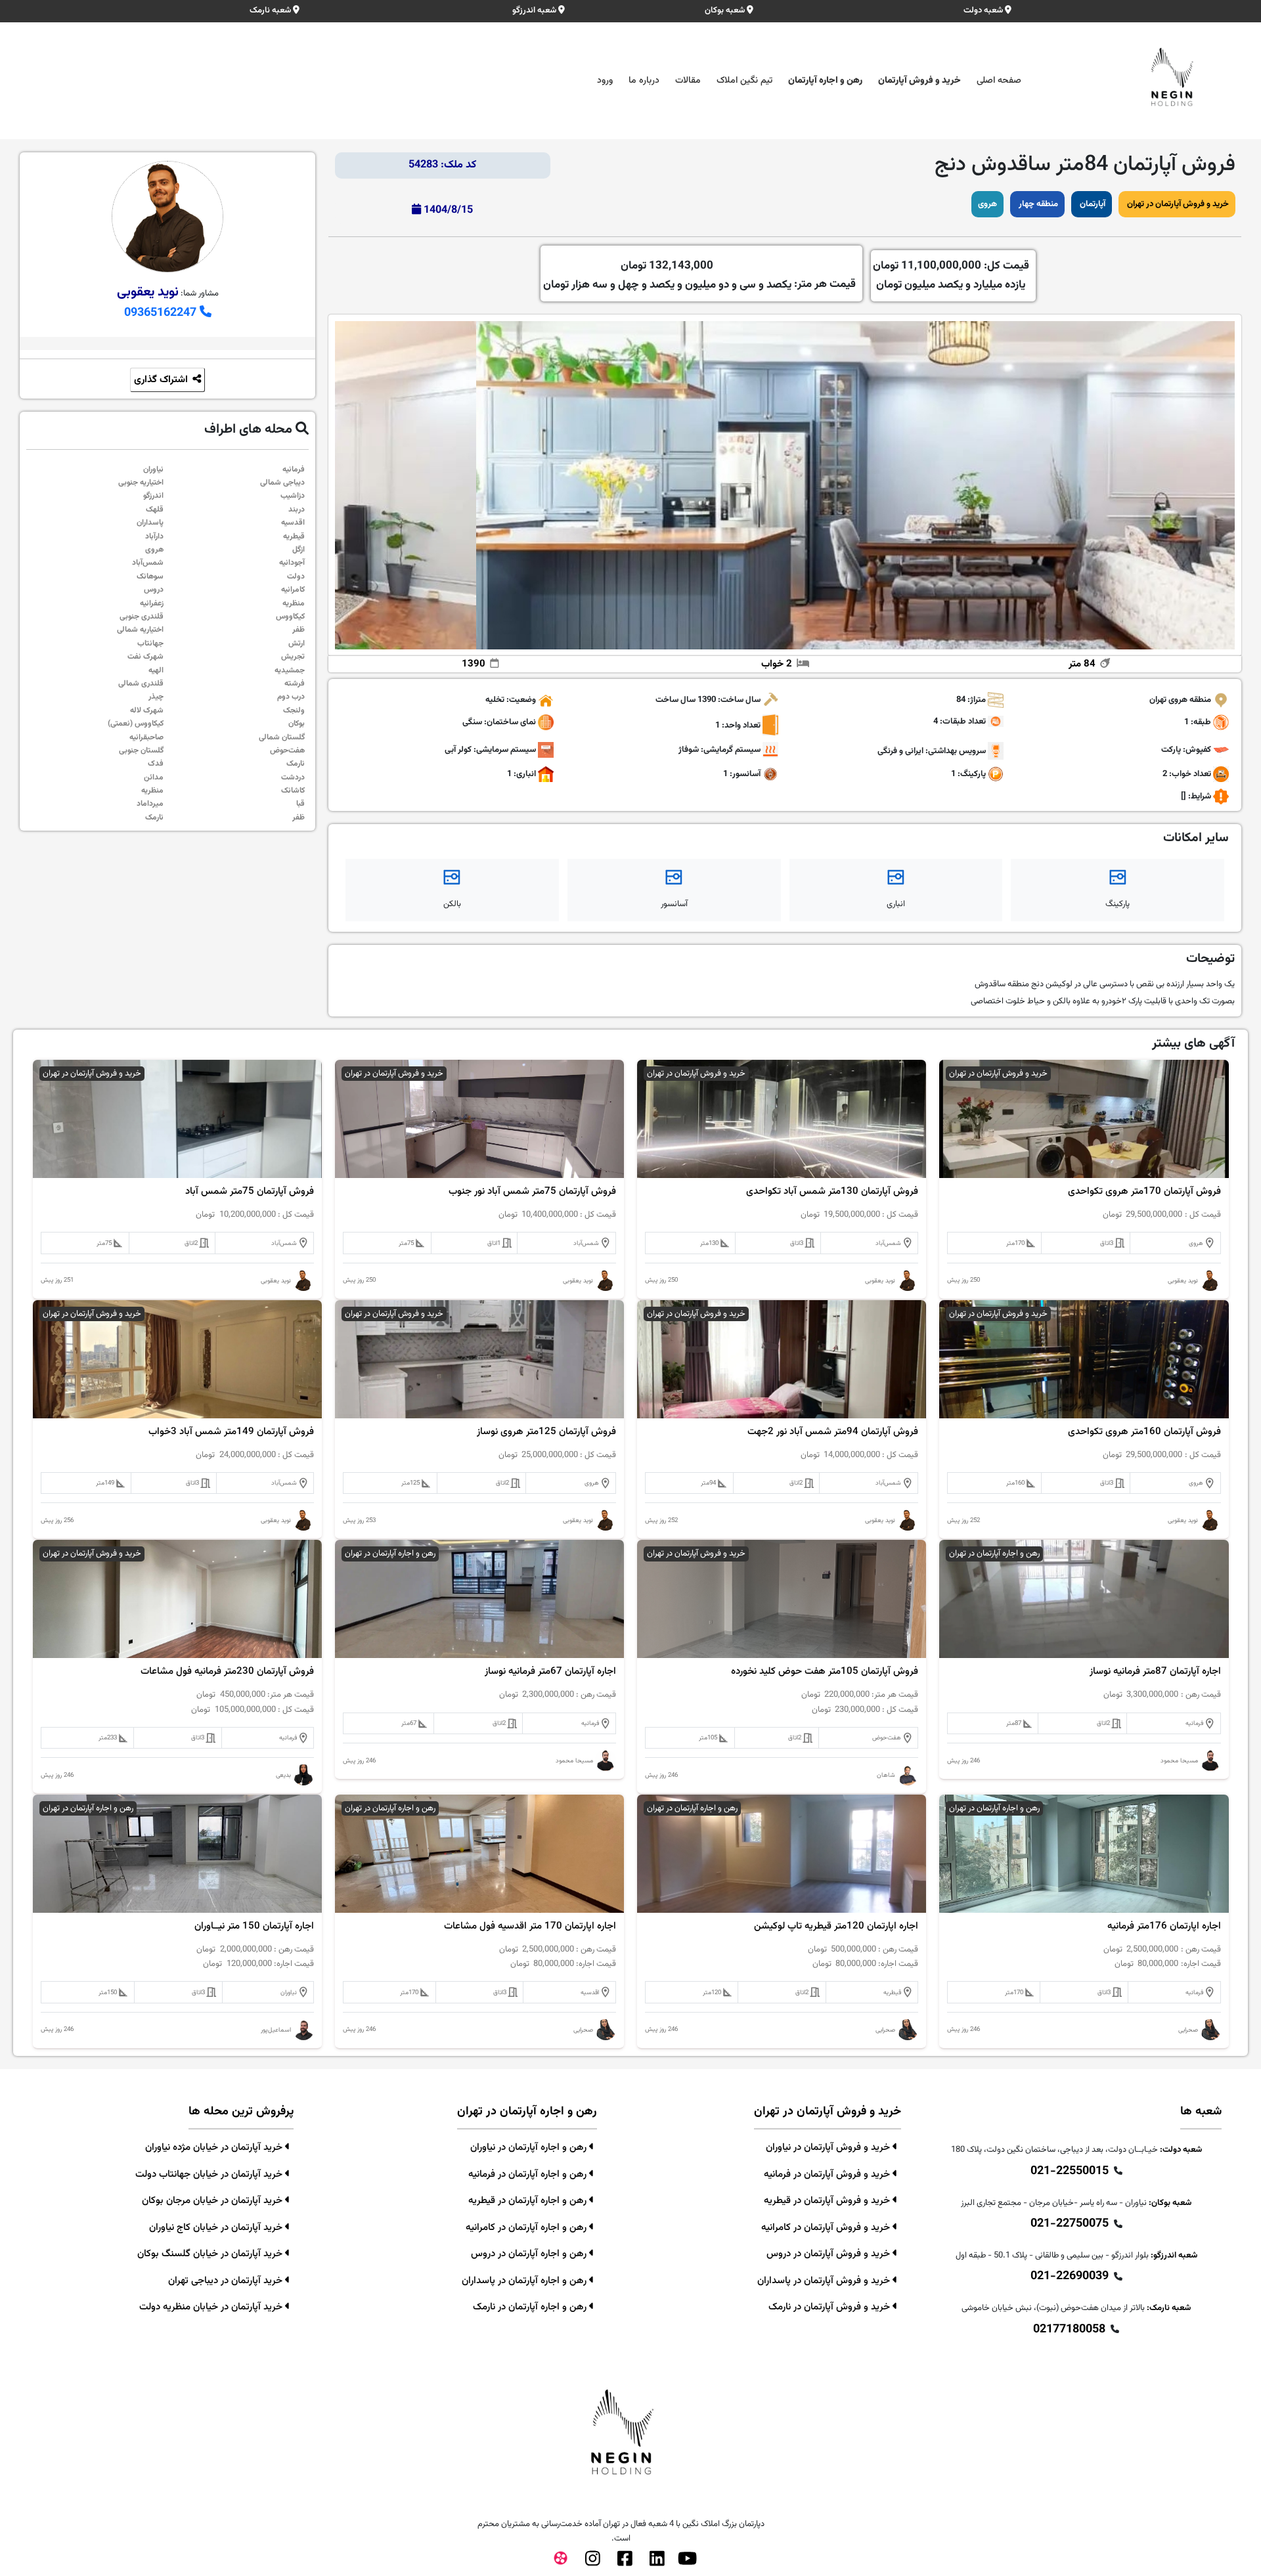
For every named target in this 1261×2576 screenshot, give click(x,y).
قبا (300, 804)
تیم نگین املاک (744, 81)
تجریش (293, 657)
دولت (296, 577)
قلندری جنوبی (142, 617)
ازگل (299, 550)
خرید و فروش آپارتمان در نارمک (830, 2307)
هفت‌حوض (287, 751)
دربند (297, 510)
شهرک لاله (147, 710)
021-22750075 (1070, 2224)
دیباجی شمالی (282, 483)
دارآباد (154, 536)
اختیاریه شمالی (140, 630)
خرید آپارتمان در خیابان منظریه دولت (212, 2307)
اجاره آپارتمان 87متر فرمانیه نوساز (1155, 1672)
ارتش (297, 644)
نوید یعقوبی (148, 292)
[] (1184, 797)
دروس (154, 590)
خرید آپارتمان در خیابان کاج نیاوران (217, 2228)
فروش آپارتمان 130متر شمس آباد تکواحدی (832, 1192)
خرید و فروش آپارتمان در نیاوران (829, 2148)
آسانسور (674, 904)
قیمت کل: (951, 275)
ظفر (299, 630)
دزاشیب (293, 496)
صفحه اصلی (999, 81)
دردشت (293, 777)
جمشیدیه (290, 670)
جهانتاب (150, 644)
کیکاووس (290, 617)
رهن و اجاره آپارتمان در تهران (994, 1554)
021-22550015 (1070, 2172)
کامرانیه (293, 590)
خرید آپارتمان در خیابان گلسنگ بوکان (211, 2254)
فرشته (295, 684)
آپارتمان (1092, 204)
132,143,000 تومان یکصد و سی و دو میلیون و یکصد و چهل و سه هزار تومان (667, 275)
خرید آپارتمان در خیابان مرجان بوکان (213, 2201)
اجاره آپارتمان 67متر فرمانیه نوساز (550, 1672)
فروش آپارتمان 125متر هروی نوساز (546, 1432)
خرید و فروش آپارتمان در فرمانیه (828, 2174)
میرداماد (150, 804)
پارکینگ (1117, 904)
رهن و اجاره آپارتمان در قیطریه (529, 2201)
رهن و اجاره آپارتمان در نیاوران (530, 2148)
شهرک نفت (145, 657)
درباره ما (644, 81)
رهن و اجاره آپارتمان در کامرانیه (527, 2228)
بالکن (452, 904)
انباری (896, 904)
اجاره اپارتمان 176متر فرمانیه (1164, 1927)
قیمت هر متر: (699, 275)
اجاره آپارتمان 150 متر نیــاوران (254, 1927)
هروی (987, 204)
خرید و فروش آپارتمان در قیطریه (828, 2201)
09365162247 (162, 313)
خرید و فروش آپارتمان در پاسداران (825, 2281)
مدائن (154, 777)
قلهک (155, 510)
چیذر (156, 697)
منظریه (294, 603)
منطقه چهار (1037, 204)
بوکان (297, 724)
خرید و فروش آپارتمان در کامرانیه (827, 2228)
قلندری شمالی (141, 684)
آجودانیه (292, 563)
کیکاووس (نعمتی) (136, 724)
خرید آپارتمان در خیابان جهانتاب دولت (210, 2174)
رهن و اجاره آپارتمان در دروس (530, 2254)
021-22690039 (1070, 2277)
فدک (156, 764)
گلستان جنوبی (141, 751)
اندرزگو (153, 496)
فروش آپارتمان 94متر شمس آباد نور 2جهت (833, 1432)
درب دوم (291, 697)
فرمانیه (294, 469)
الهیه (156, 670)
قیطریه (294, 536)
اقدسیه (293, 523)
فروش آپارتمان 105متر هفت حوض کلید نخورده (825, 1672)
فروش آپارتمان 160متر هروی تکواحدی (1144, 1432)
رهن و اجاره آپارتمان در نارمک (531, 2307)
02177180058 (1069, 2330)
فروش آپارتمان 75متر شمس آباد (250, 1192)
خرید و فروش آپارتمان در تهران (1177, 204)
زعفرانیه (152, 603)
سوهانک (150, 577)
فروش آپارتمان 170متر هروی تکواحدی (1144, 1192)
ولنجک (294, 710)
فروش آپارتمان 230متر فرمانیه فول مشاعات (227, 1672)
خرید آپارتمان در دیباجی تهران (227, 2281)
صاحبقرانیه (146, 737)
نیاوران (153, 469)
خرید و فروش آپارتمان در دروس (830, 2254)
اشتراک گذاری (162, 380)
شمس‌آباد (148, 563)
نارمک (296, 764)
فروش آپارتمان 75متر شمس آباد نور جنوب (532, 1192)
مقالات (688, 81)
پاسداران (150, 523)
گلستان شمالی (282, 737)
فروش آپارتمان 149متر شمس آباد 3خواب (231, 1432)
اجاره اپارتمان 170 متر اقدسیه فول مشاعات (530, 1927)
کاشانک (293, 791)
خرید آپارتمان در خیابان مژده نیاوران (215, 2148)
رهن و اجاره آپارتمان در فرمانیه (529, 2174)
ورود (605, 81)
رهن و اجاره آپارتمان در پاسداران (525, 2281)
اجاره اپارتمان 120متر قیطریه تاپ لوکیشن (836, 1927)
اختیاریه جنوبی (141, 483)
